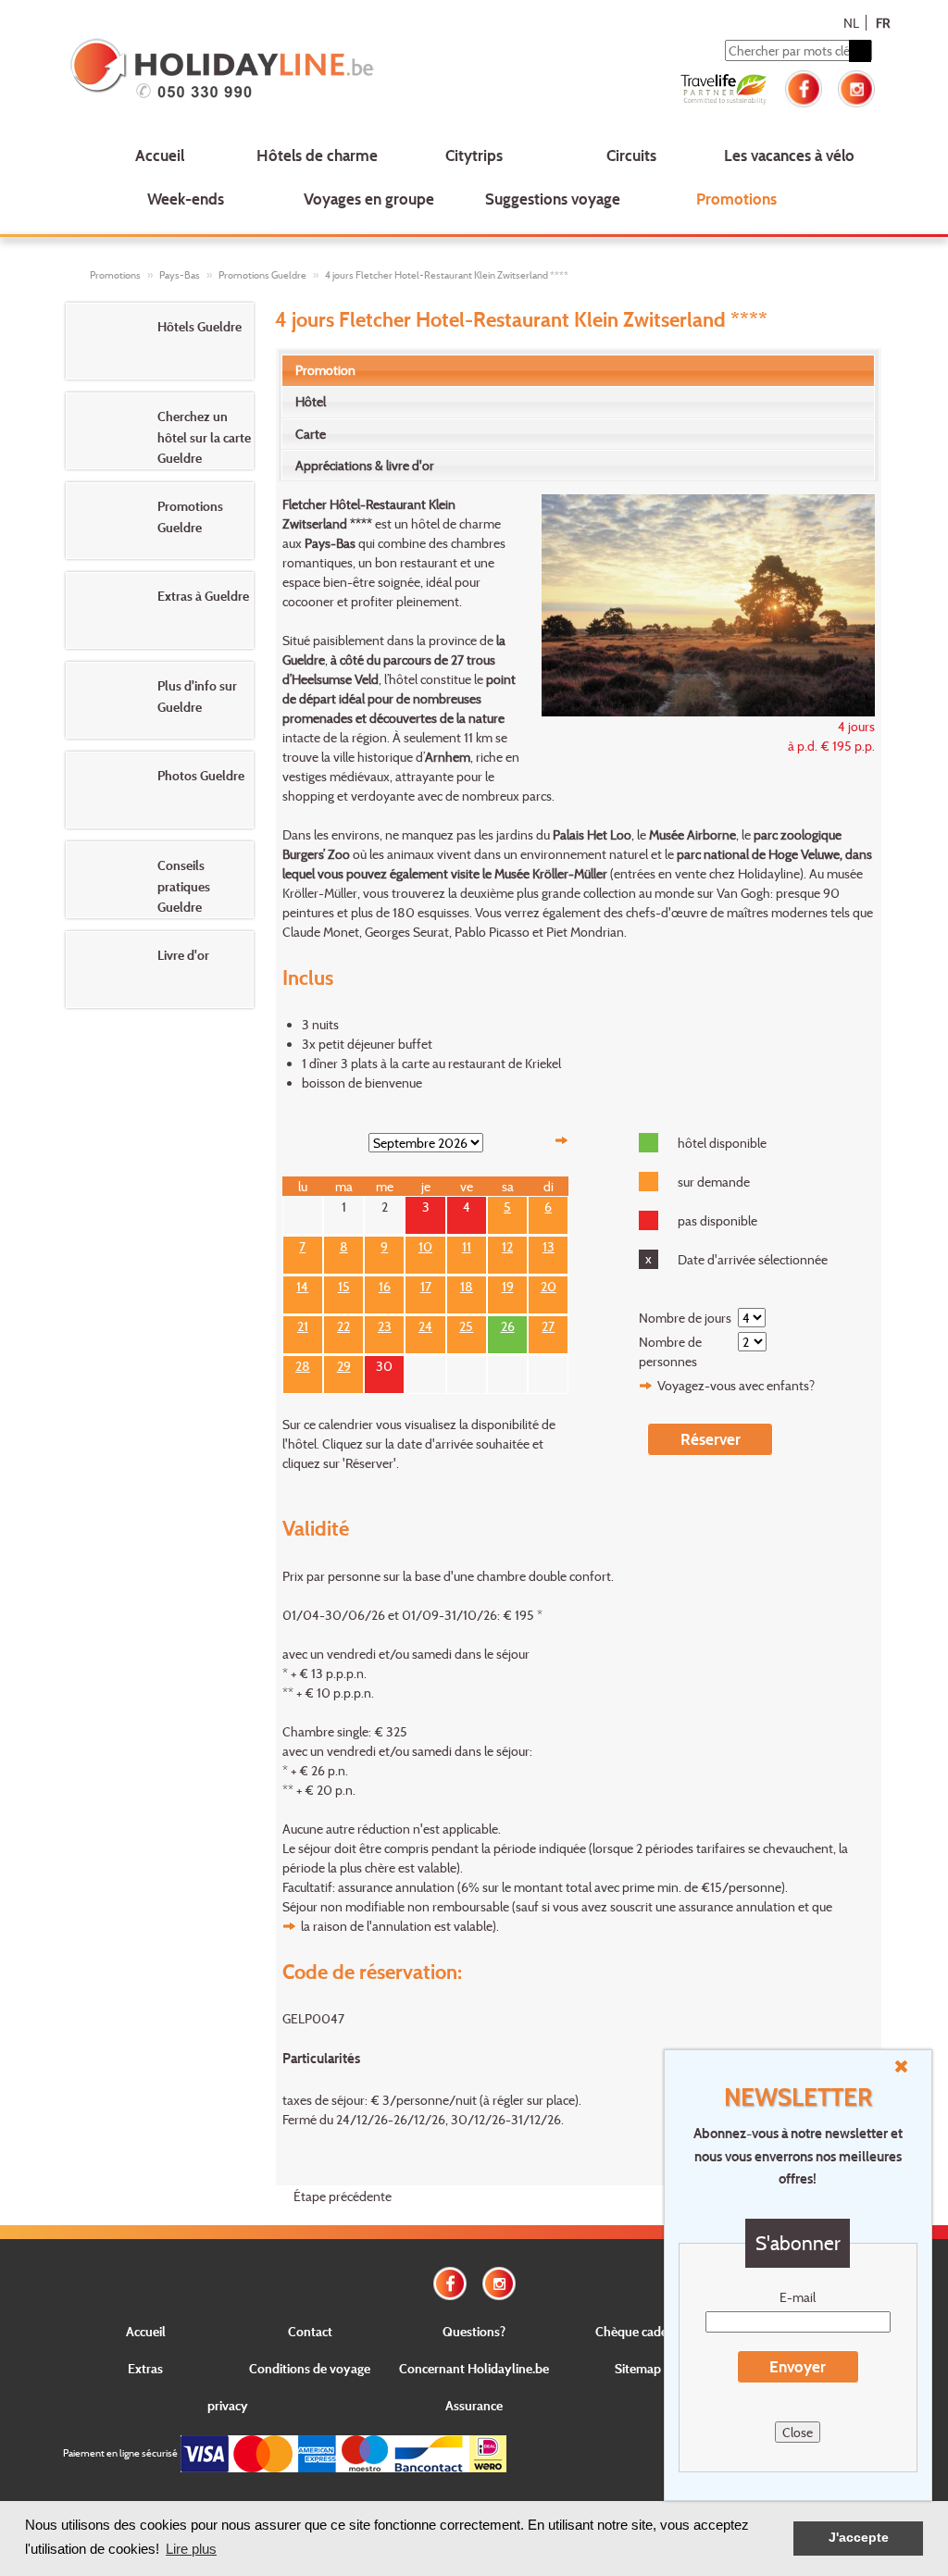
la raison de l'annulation (366, 1926)
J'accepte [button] (859, 2538)
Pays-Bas (180, 275)
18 (467, 1284)
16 (385, 1284)
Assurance (474, 2405)
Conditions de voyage (310, 2368)
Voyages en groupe (369, 199)
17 (426, 1284)
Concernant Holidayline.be (474, 2368)
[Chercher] (860, 51)
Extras (145, 2368)
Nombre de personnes (670, 1351)
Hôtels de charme (317, 155)
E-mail (798, 2297)
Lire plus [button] (191, 2549)
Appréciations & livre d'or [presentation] (365, 465)
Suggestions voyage (553, 199)
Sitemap (638, 2368)
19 (508, 1284)
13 (549, 1244)
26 (508, 1324)
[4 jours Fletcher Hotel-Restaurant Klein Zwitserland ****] (699, 603)
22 (343, 1324)
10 (425, 1244)
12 (507, 1244)
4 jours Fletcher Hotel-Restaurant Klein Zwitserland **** (447, 275)
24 (425, 1324)
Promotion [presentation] (325, 370)
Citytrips (474, 155)
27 (548, 1324)
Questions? (474, 2331)
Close (798, 2432)
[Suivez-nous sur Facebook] (804, 87)
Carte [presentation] (311, 434)
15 (344, 1284)
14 (302, 1284)
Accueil (160, 155)
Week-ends (186, 199)
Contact (310, 2331)
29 (344, 1364)
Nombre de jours (685, 1318)
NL (851, 23)
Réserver (711, 1439)
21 (303, 1324)
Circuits (631, 155)
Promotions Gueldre (262, 275)
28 (303, 1364)
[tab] (578, 370)
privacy (228, 2405)
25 (466, 1324)
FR (883, 23)
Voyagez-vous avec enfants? (736, 1385)
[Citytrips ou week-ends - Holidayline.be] (228, 70)
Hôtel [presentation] (311, 401)
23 (385, 1324)
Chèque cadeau (638, 2331)
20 (549, 1284)
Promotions (736, 199)
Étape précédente (343, 2196)
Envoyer (798, 2366)
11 (467, 1244)
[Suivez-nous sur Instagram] (856, 87)
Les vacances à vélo (789, 155)
